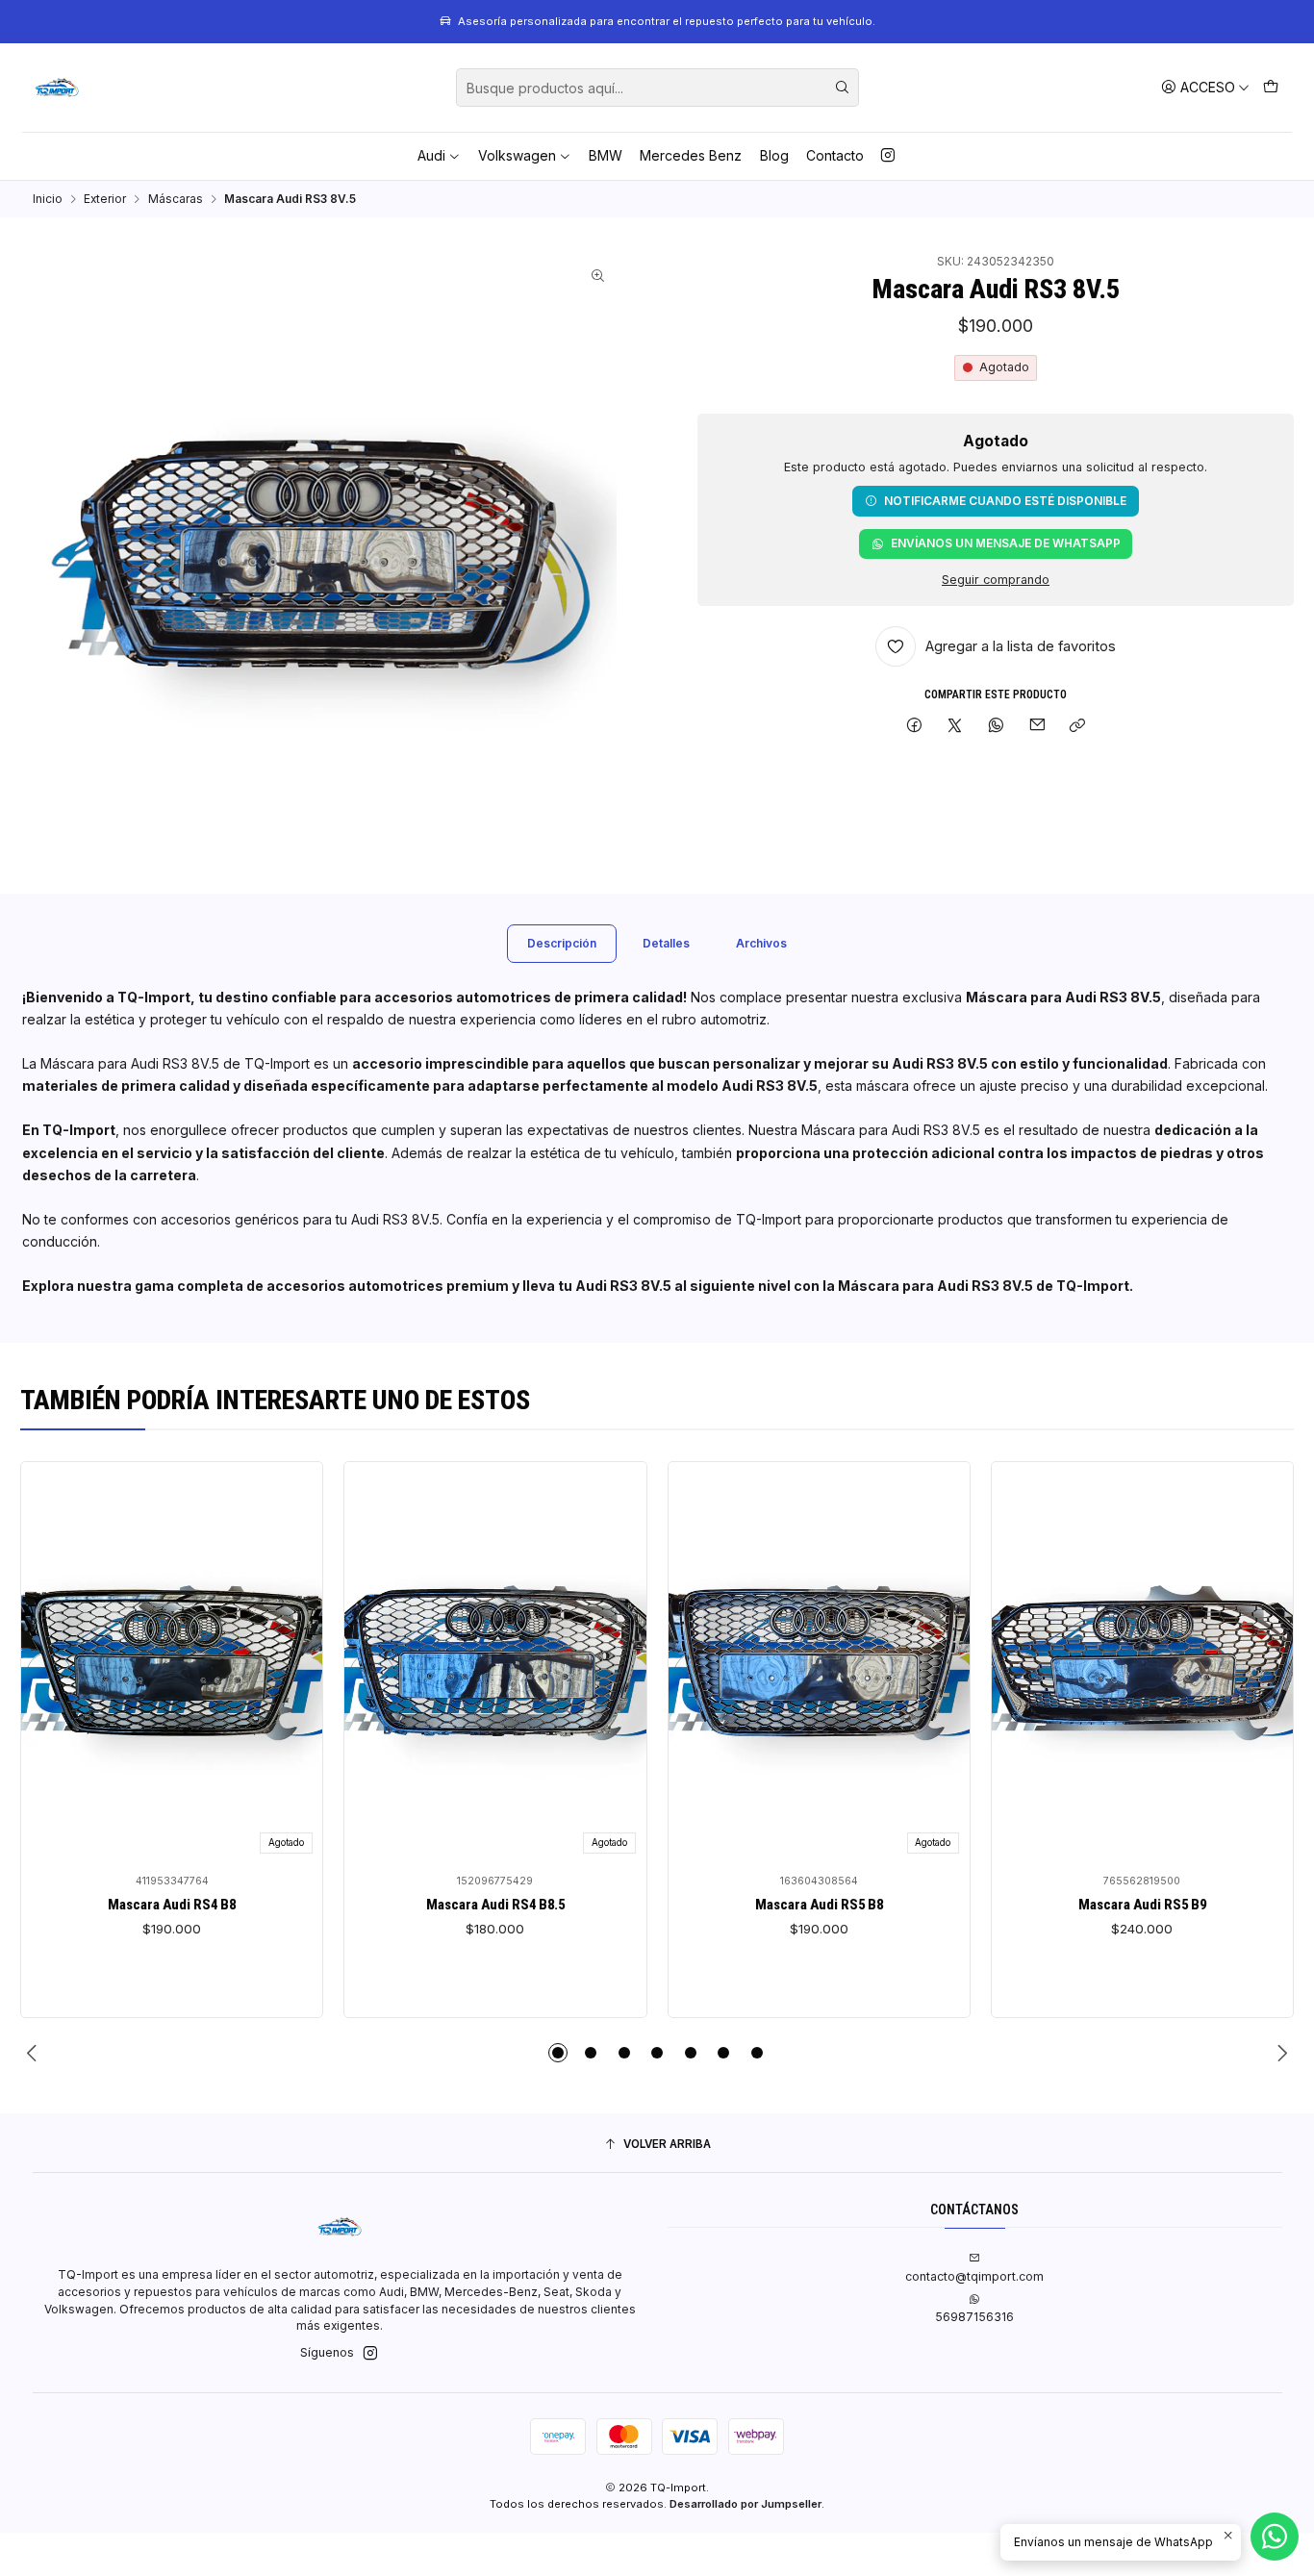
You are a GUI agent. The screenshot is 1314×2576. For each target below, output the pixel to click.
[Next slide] (1279, 2053)
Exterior (105, 199)
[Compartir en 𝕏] (955, 726)
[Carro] (1270, 87)
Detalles (666, 943)
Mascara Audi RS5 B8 (819, 1905)
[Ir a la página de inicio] (57, 88)
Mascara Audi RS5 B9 (1142, 1905)
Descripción (562, 943)
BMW (606, 155)
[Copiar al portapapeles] (1078, 726)
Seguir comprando (996, 581)
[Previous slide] (35, 2053)
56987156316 (974, 2317)
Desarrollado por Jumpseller (745, 2504)
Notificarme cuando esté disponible (1005, 501)
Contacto (835, 155)
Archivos (761, 943)
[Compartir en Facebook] (915, 726)
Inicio (48, 199)
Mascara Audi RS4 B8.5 (495, 1905)
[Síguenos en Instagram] (888, 156)
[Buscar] (843, 88)
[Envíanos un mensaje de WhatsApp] (1275, 2537)
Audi (431, 155)
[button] (558, 2053)
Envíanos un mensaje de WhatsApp (1006, 543)
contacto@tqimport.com (974, 2276)
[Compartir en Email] (1037, 726)
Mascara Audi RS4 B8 (172, 1905)
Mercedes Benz (691, 155)
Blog (774, 155)
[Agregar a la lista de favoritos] (51, 1663)
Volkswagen (517, 155)
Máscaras (176, 199)
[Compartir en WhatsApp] (997, 726)
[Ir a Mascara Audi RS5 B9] (1142, 1663)
